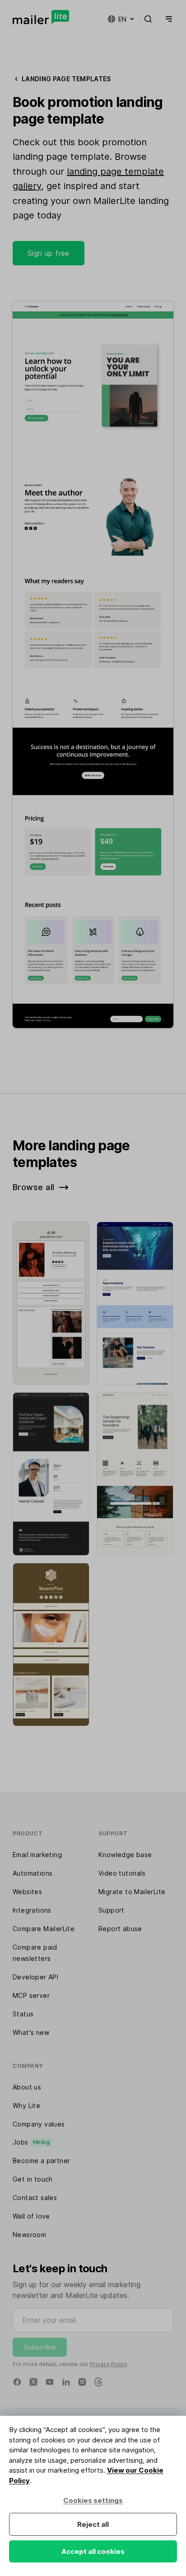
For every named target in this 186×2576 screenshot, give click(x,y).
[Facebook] (17, 2382)
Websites (27, 1892)
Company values (39, 2124)
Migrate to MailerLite (132, 1892)
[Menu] (167, 19)
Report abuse (120, 1929)
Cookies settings (93, 2500)
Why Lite (26, 2106)
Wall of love (31, 2216)
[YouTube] (50, 2382)
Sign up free (49, 253)
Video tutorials (122, 1873)
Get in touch (33, 2179)
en (122, 19)
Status (23, 2014)
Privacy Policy (109, 2364)
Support (112, 1910)
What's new (31, 2032)
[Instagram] (82, 2382)
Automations (33, 1873)
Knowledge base (125, 1855)
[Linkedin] (66, 2382)
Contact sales (35, 2198)
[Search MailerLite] (148, 19)
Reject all (93, 2524)
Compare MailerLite (44, 1929)
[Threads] (98, 2382)
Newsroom (29, 2235)
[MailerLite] (41, 17)
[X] (33, 2382)
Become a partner (41, 2161)
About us (27, 2087)
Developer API (35, 1977)
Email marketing (37, 1855)
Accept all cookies (93, 2551)
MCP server (31, 1995)
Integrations (32, 1910)
